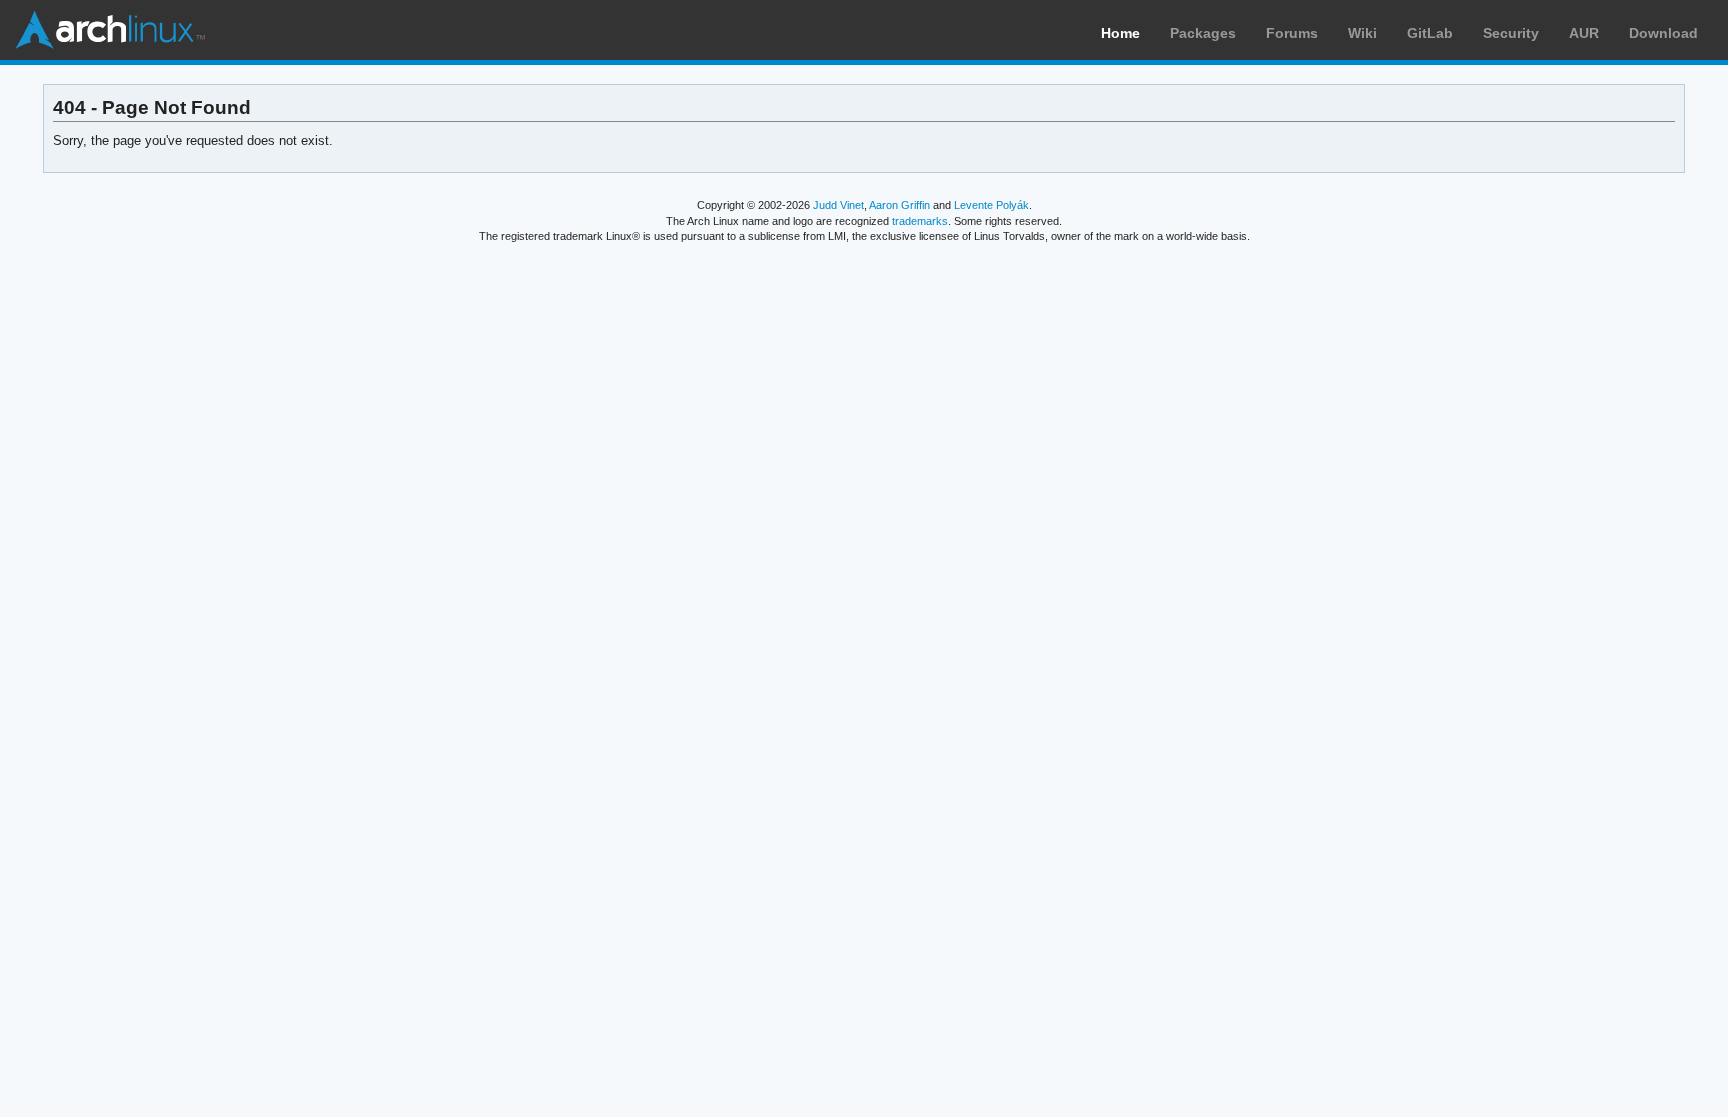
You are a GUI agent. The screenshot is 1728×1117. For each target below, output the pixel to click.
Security (1511, 33)
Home (1120, 33)
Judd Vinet (838, 205)
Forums (1292, 33)
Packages (1203, 33)
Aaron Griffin (899, 205)
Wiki (1362, 33)
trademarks (920, 221)
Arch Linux (110, 30)
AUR (1584, 33)
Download (1663, 33)
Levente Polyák (991, 205)
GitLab (1430, 33)
